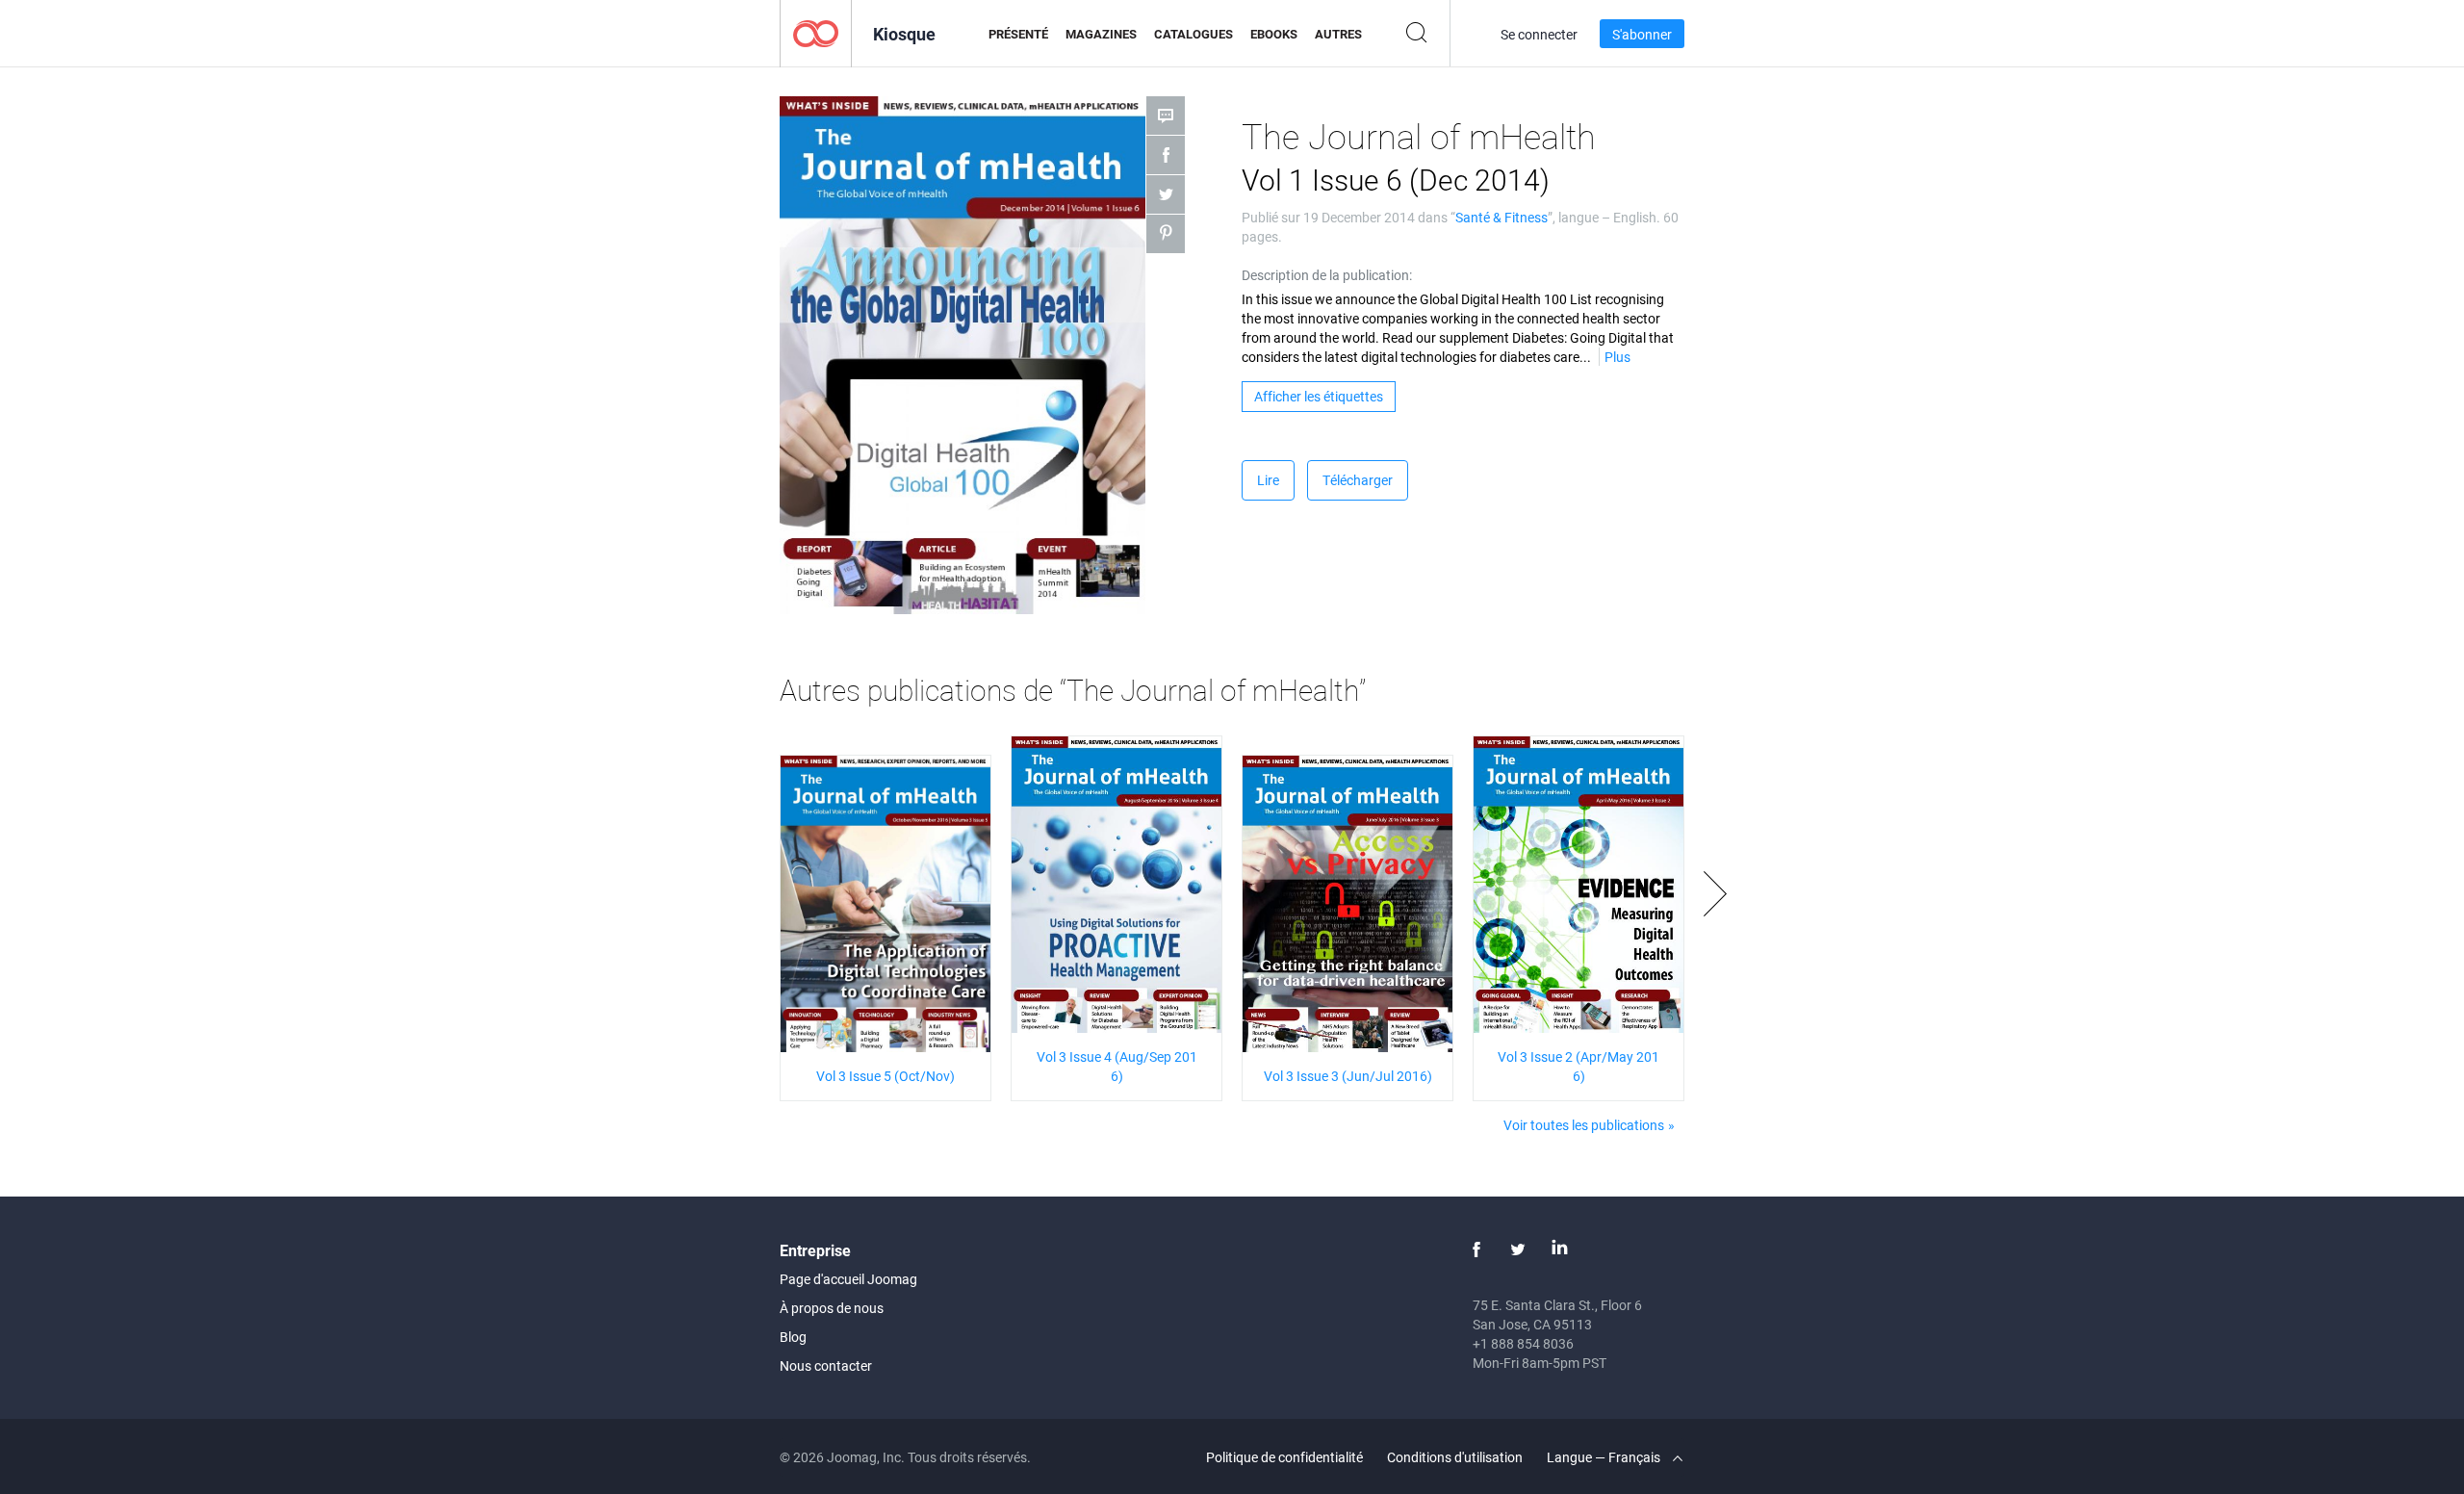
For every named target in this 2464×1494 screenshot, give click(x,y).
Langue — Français (1605, 1457)
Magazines (1101, 34)
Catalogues (1193, 34)
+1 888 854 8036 (1523, 1343)
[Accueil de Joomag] (816, 32)
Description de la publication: (1327, 275)
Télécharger (1358, 480)
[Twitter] (1518, 1249)
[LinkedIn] (1559, 1249)
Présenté (1018, 34)
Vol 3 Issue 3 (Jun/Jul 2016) (1348, 1076)
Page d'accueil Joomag (848, 1279)
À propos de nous (832, 1308)
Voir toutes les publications (1584, 1125)
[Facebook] (1476, 1249)
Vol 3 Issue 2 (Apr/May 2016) (1578, 1066)
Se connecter (1539, 34)
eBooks (1274, 34)
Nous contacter (826, 1365)
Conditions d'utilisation (1455, 1457)
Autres (1338, 34)
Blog (793, 1337)
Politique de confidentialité (1284, 1457)
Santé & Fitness (1501, 217)
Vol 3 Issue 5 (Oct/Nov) (885, 1076)
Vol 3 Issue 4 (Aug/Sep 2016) (1117, 1066)
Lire (1268, 480)
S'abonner (1642, 34)
